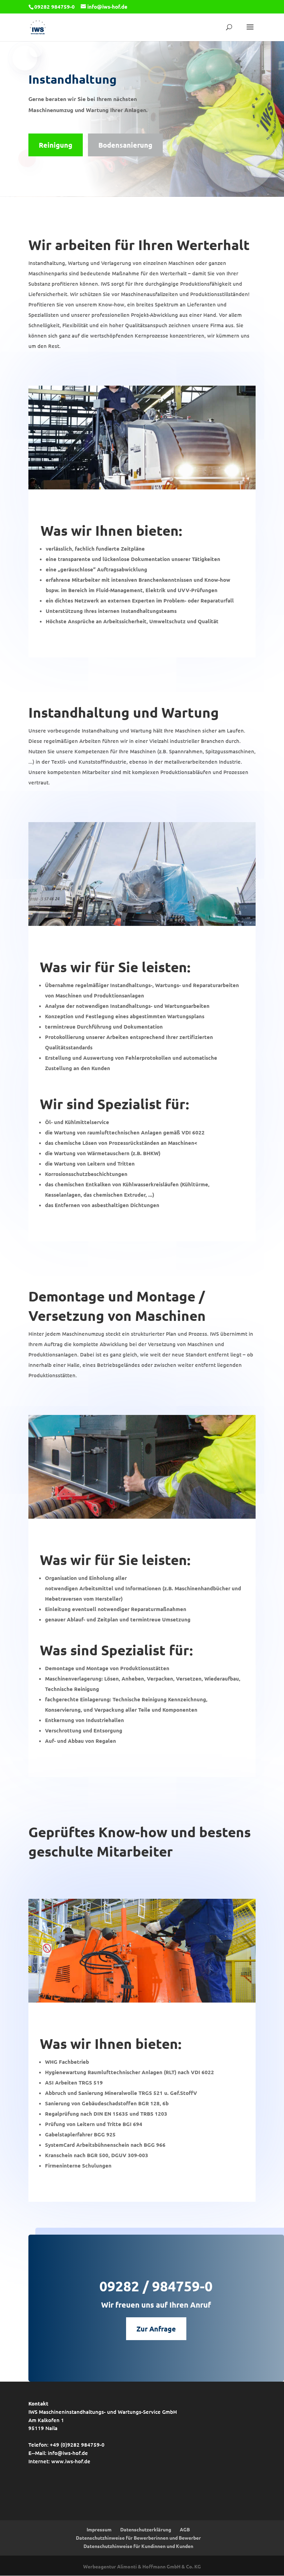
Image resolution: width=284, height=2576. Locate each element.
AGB (185, 2529)
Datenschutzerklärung (146, 2529)
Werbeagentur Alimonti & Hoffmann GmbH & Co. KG (142, 2566)
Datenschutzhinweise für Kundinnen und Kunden (138, 2546)
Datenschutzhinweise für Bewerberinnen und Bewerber (138, 2538)
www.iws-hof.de (71, 2461)
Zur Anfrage (156, 2329)
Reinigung (56, 145)
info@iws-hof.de (68, 2453)
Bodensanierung (125, 145)
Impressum (99, 2529)
